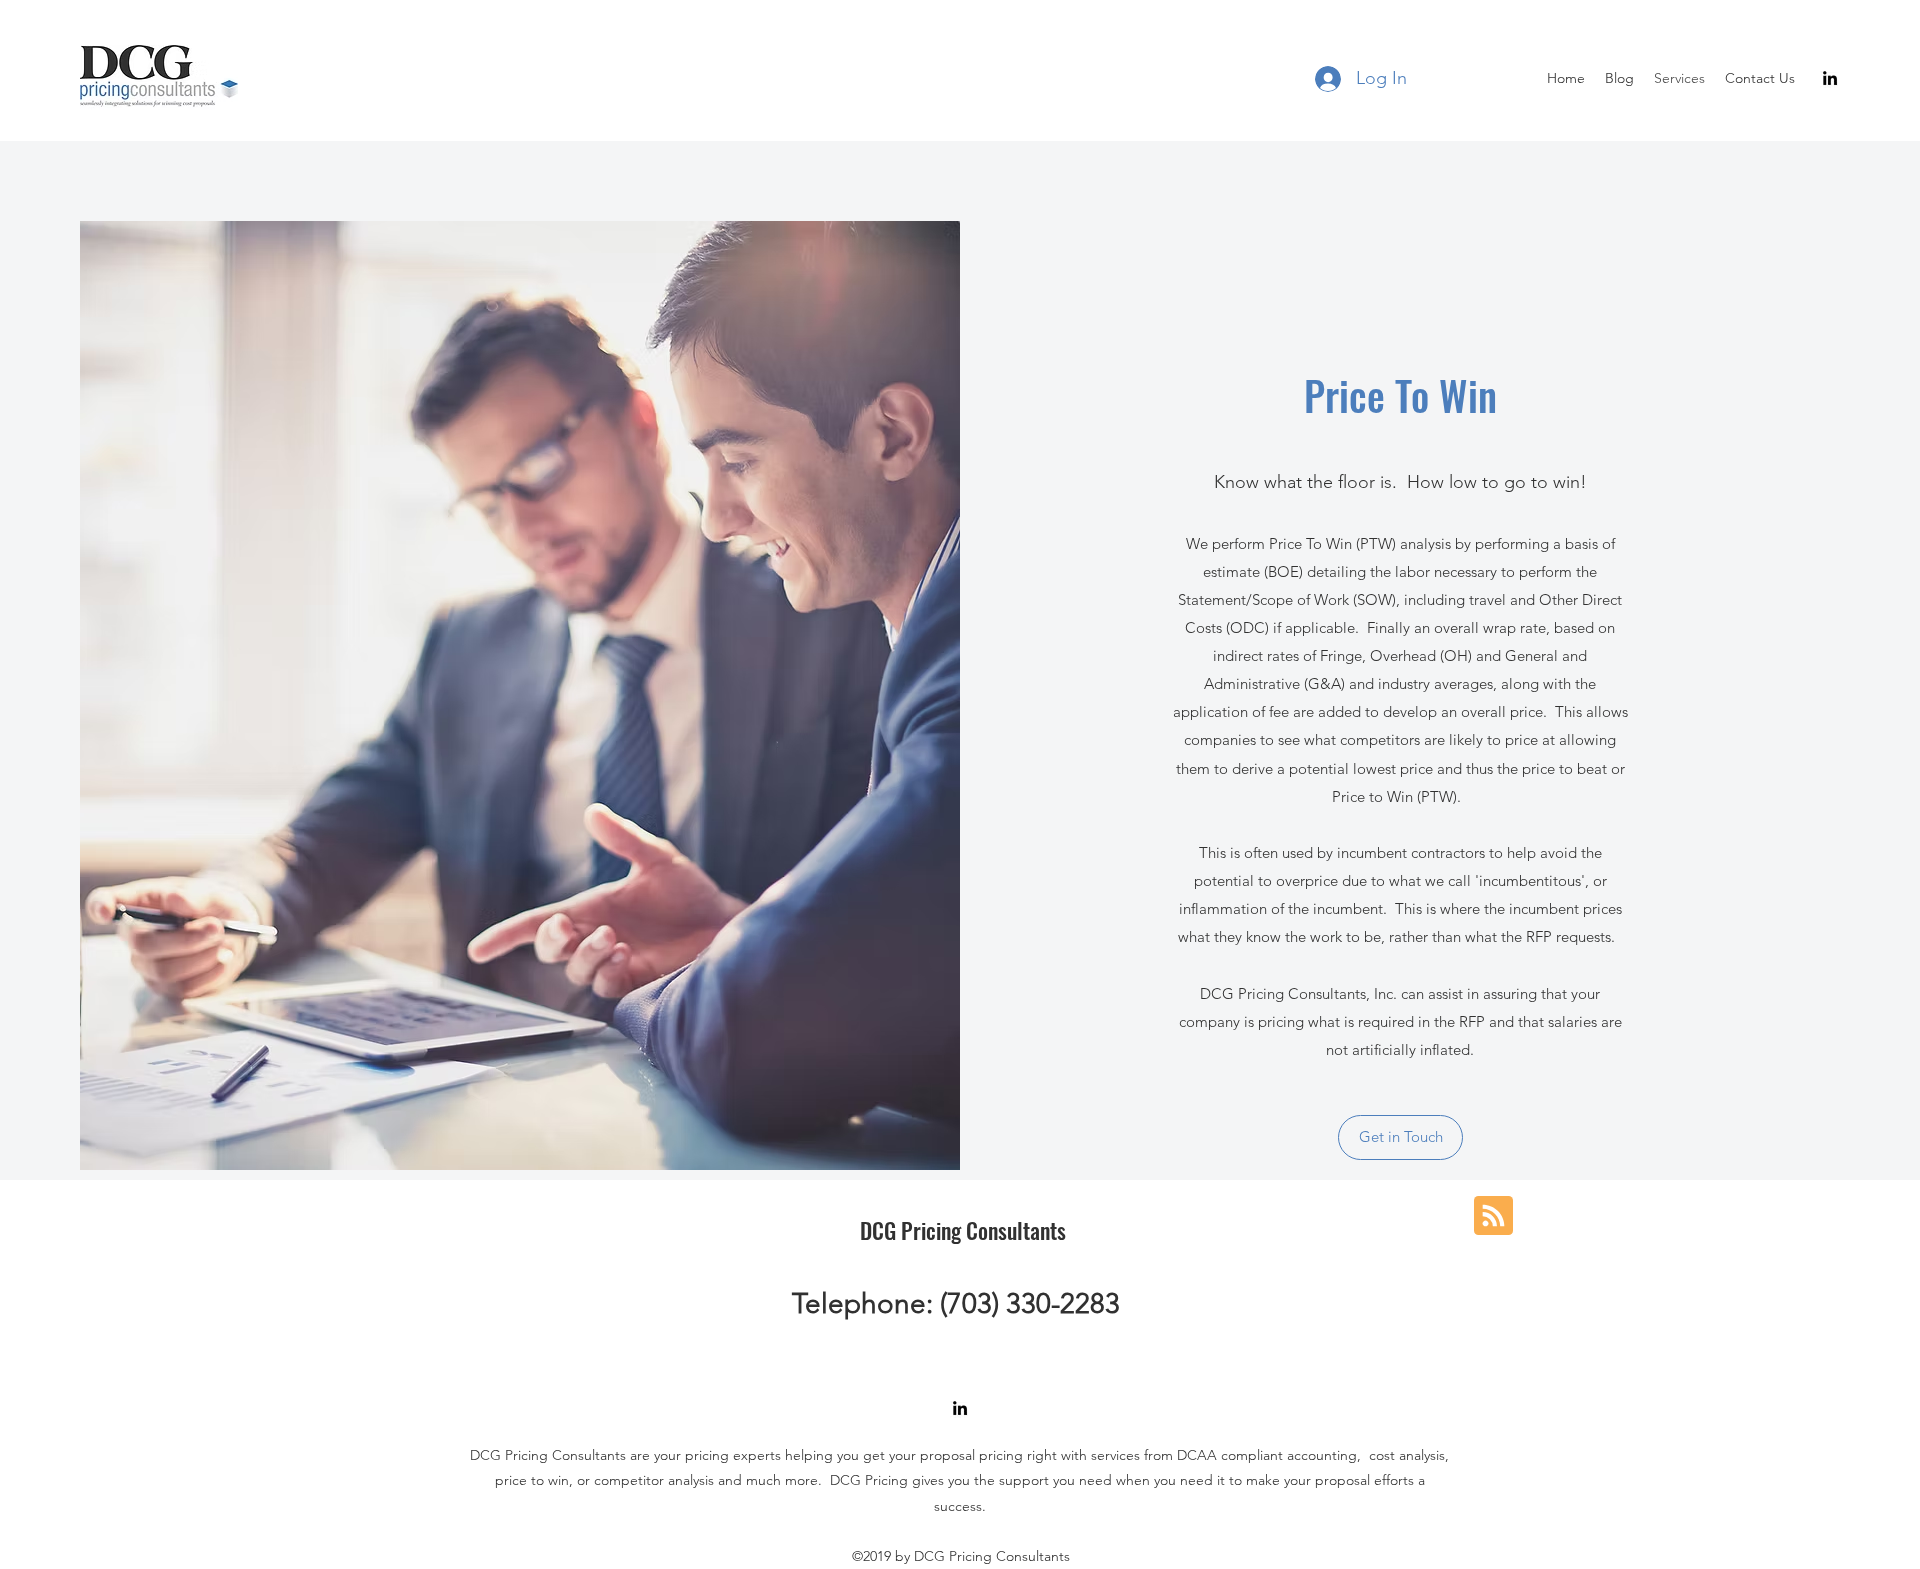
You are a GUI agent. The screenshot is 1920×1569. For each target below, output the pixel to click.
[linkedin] (1830, 78)
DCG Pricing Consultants (963, 1230)
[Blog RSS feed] (1493, 1216)
